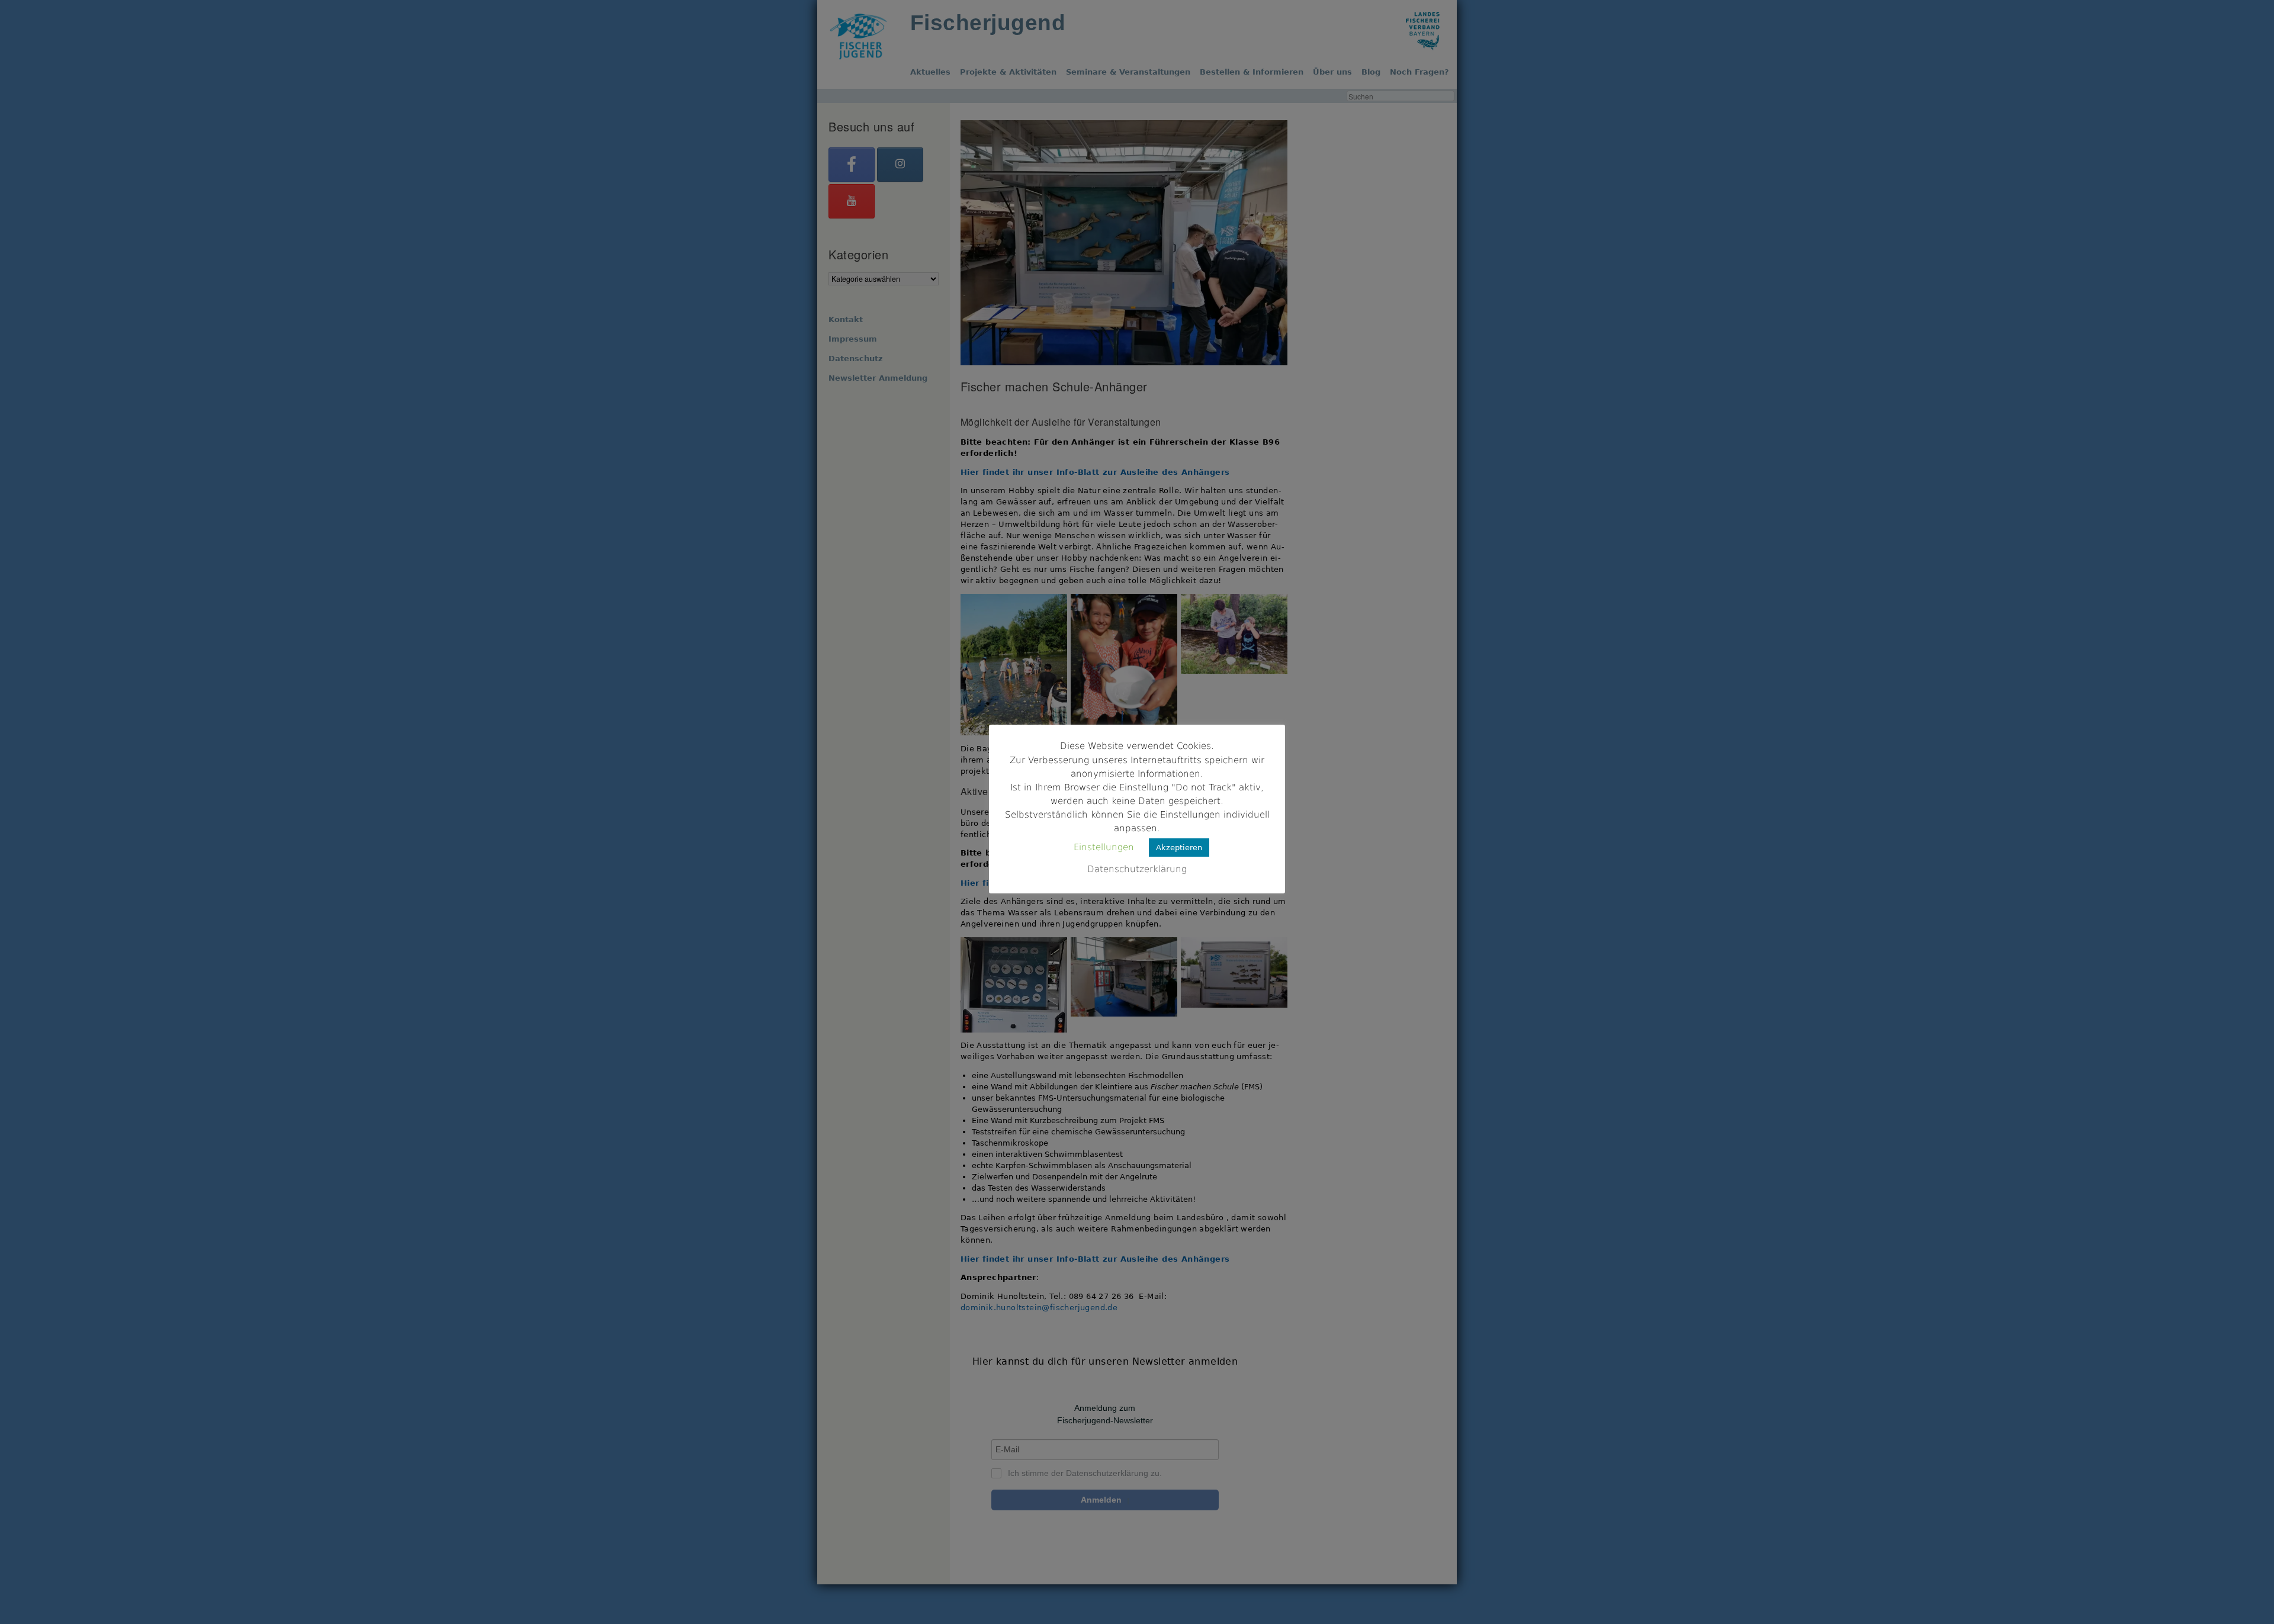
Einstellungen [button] (1104, 847)
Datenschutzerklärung (1137, 869)
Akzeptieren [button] (1179, 848)
